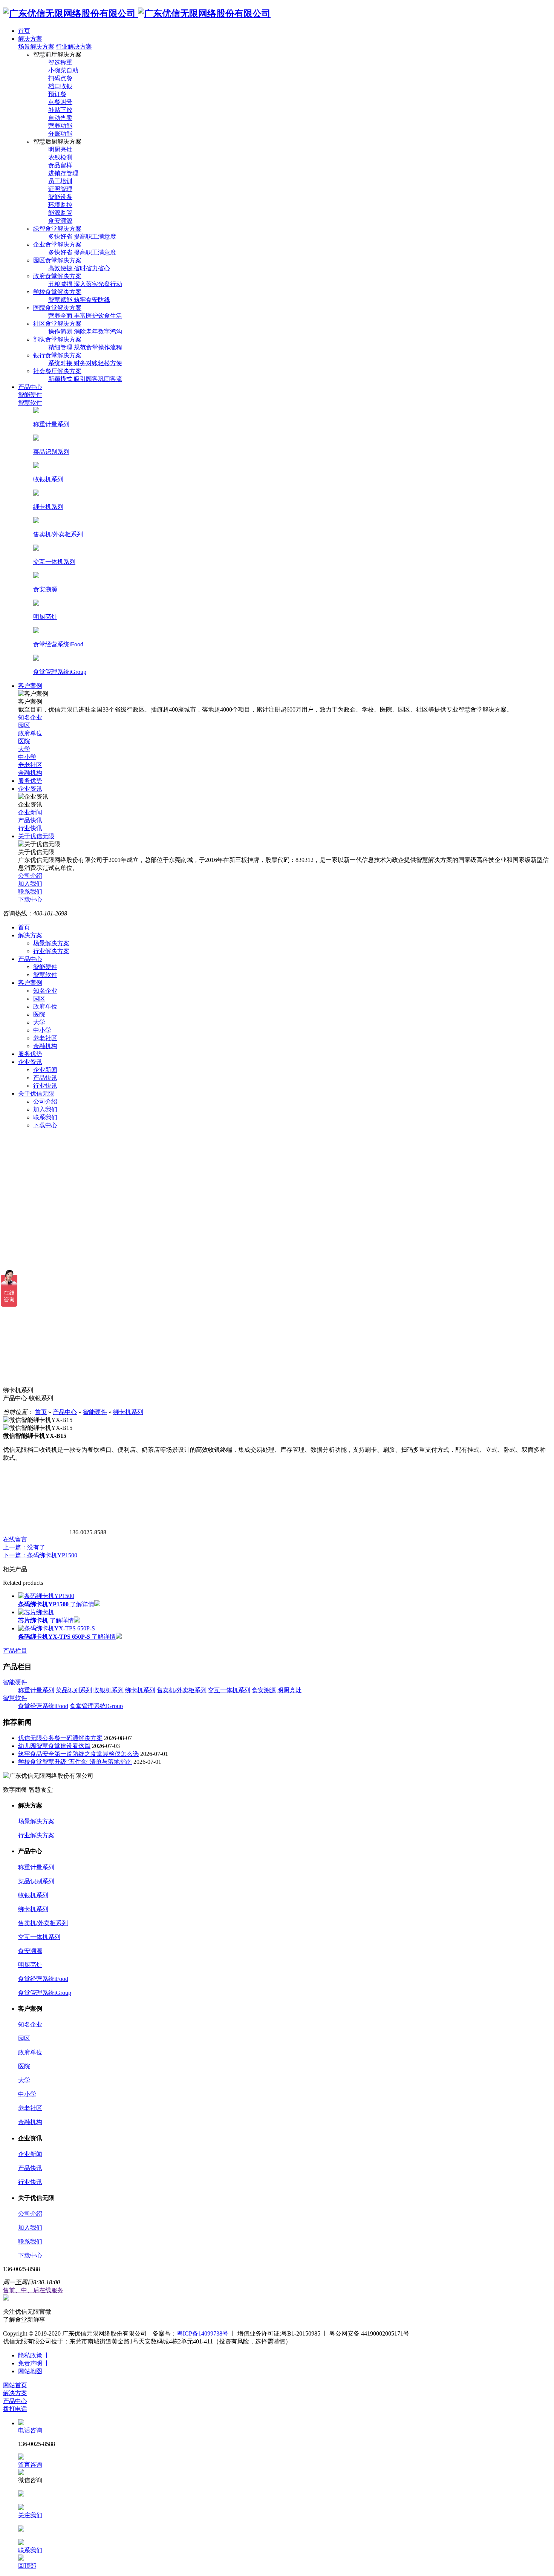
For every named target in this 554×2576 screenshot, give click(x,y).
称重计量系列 (36, 1690)
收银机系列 (109, 1690)
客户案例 (30, 983)
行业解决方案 (74, 47)
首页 (24, 927)
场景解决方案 (36, 47)
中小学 (42, 1030)
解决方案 (30, 935)
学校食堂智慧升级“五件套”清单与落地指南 (75, 1762)
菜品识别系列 (74, 1690)
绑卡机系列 (128, 1412)
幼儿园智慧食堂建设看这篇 (54, 1746)
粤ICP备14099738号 (203, 2333)
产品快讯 (45, 1078)
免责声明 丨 (34, 2363)
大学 (39, 1022)
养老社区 (45, 1038)
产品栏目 (15, 1651)
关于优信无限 (36, 1094)
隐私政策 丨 (34, 2355)
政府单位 (45, 1006)
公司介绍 (45, 1101)
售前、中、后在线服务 (33, 2290)
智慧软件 (45, 975)
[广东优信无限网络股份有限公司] (137, 14)
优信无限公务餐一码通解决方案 (60, 1738)
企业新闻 (45, 1070)
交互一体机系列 (229, 1690)
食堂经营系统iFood (43, 1706)
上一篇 (24, 1547)
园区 (39, 999)
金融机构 (45, 1046)
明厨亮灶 (289, 1690)
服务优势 (30, 1054)
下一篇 (40, 1555)
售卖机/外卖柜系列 (182, 1690)
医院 (39, 1014)
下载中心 (45, 1125)
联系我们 (45, 1117)
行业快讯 (45, 1086)
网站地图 (30, 2371)
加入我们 (45, 1109)
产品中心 (30, 959)
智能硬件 (45, 967)
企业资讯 (30, 1062)
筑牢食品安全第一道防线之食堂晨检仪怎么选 (78, 1754)
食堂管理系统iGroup (96, 1706)
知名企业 (45, 991)
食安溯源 (264, 1690)
